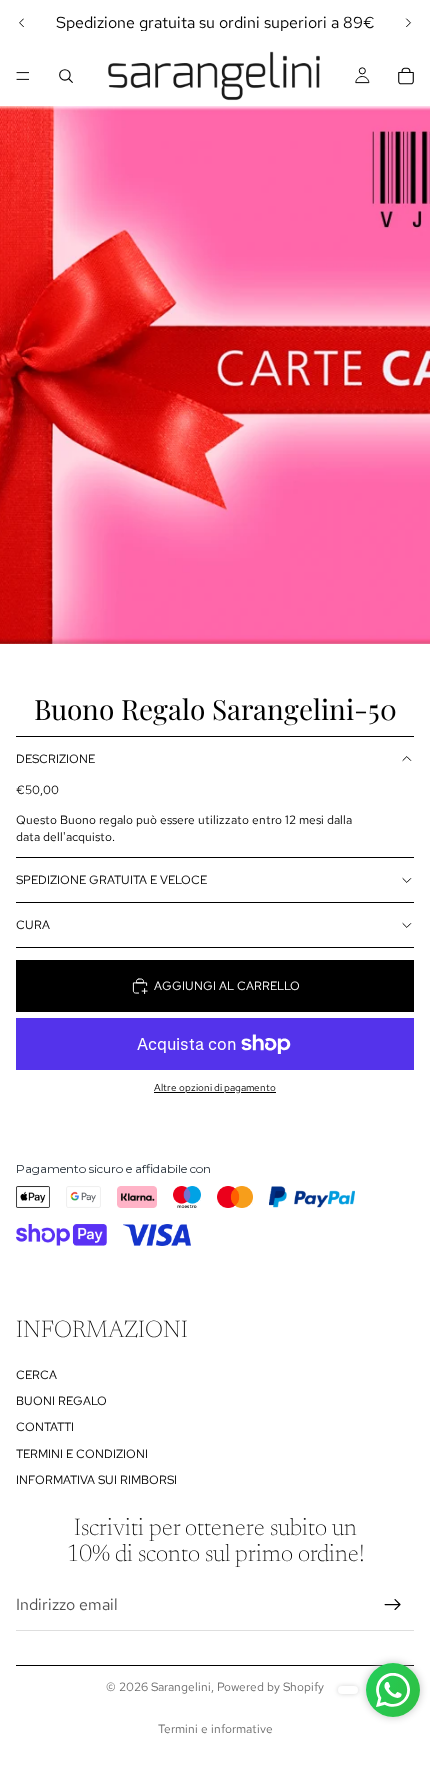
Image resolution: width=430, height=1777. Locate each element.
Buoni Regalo (61, 1401)
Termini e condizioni (82, 1454)
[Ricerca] (66, 76)
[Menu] (23, 76)
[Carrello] (406, 76)
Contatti (45, 1428)
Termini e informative (215, 1729)
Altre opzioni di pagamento (215, 1087)
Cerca (36, 1375)
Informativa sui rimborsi (96, 1480)
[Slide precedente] (22, 23)
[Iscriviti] (393, 1605)
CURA (33, 925)
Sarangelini (181, 1687)
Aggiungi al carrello (227, 986)
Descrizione (55, 759)
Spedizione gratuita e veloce (111, 880)
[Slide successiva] (408, 23)
